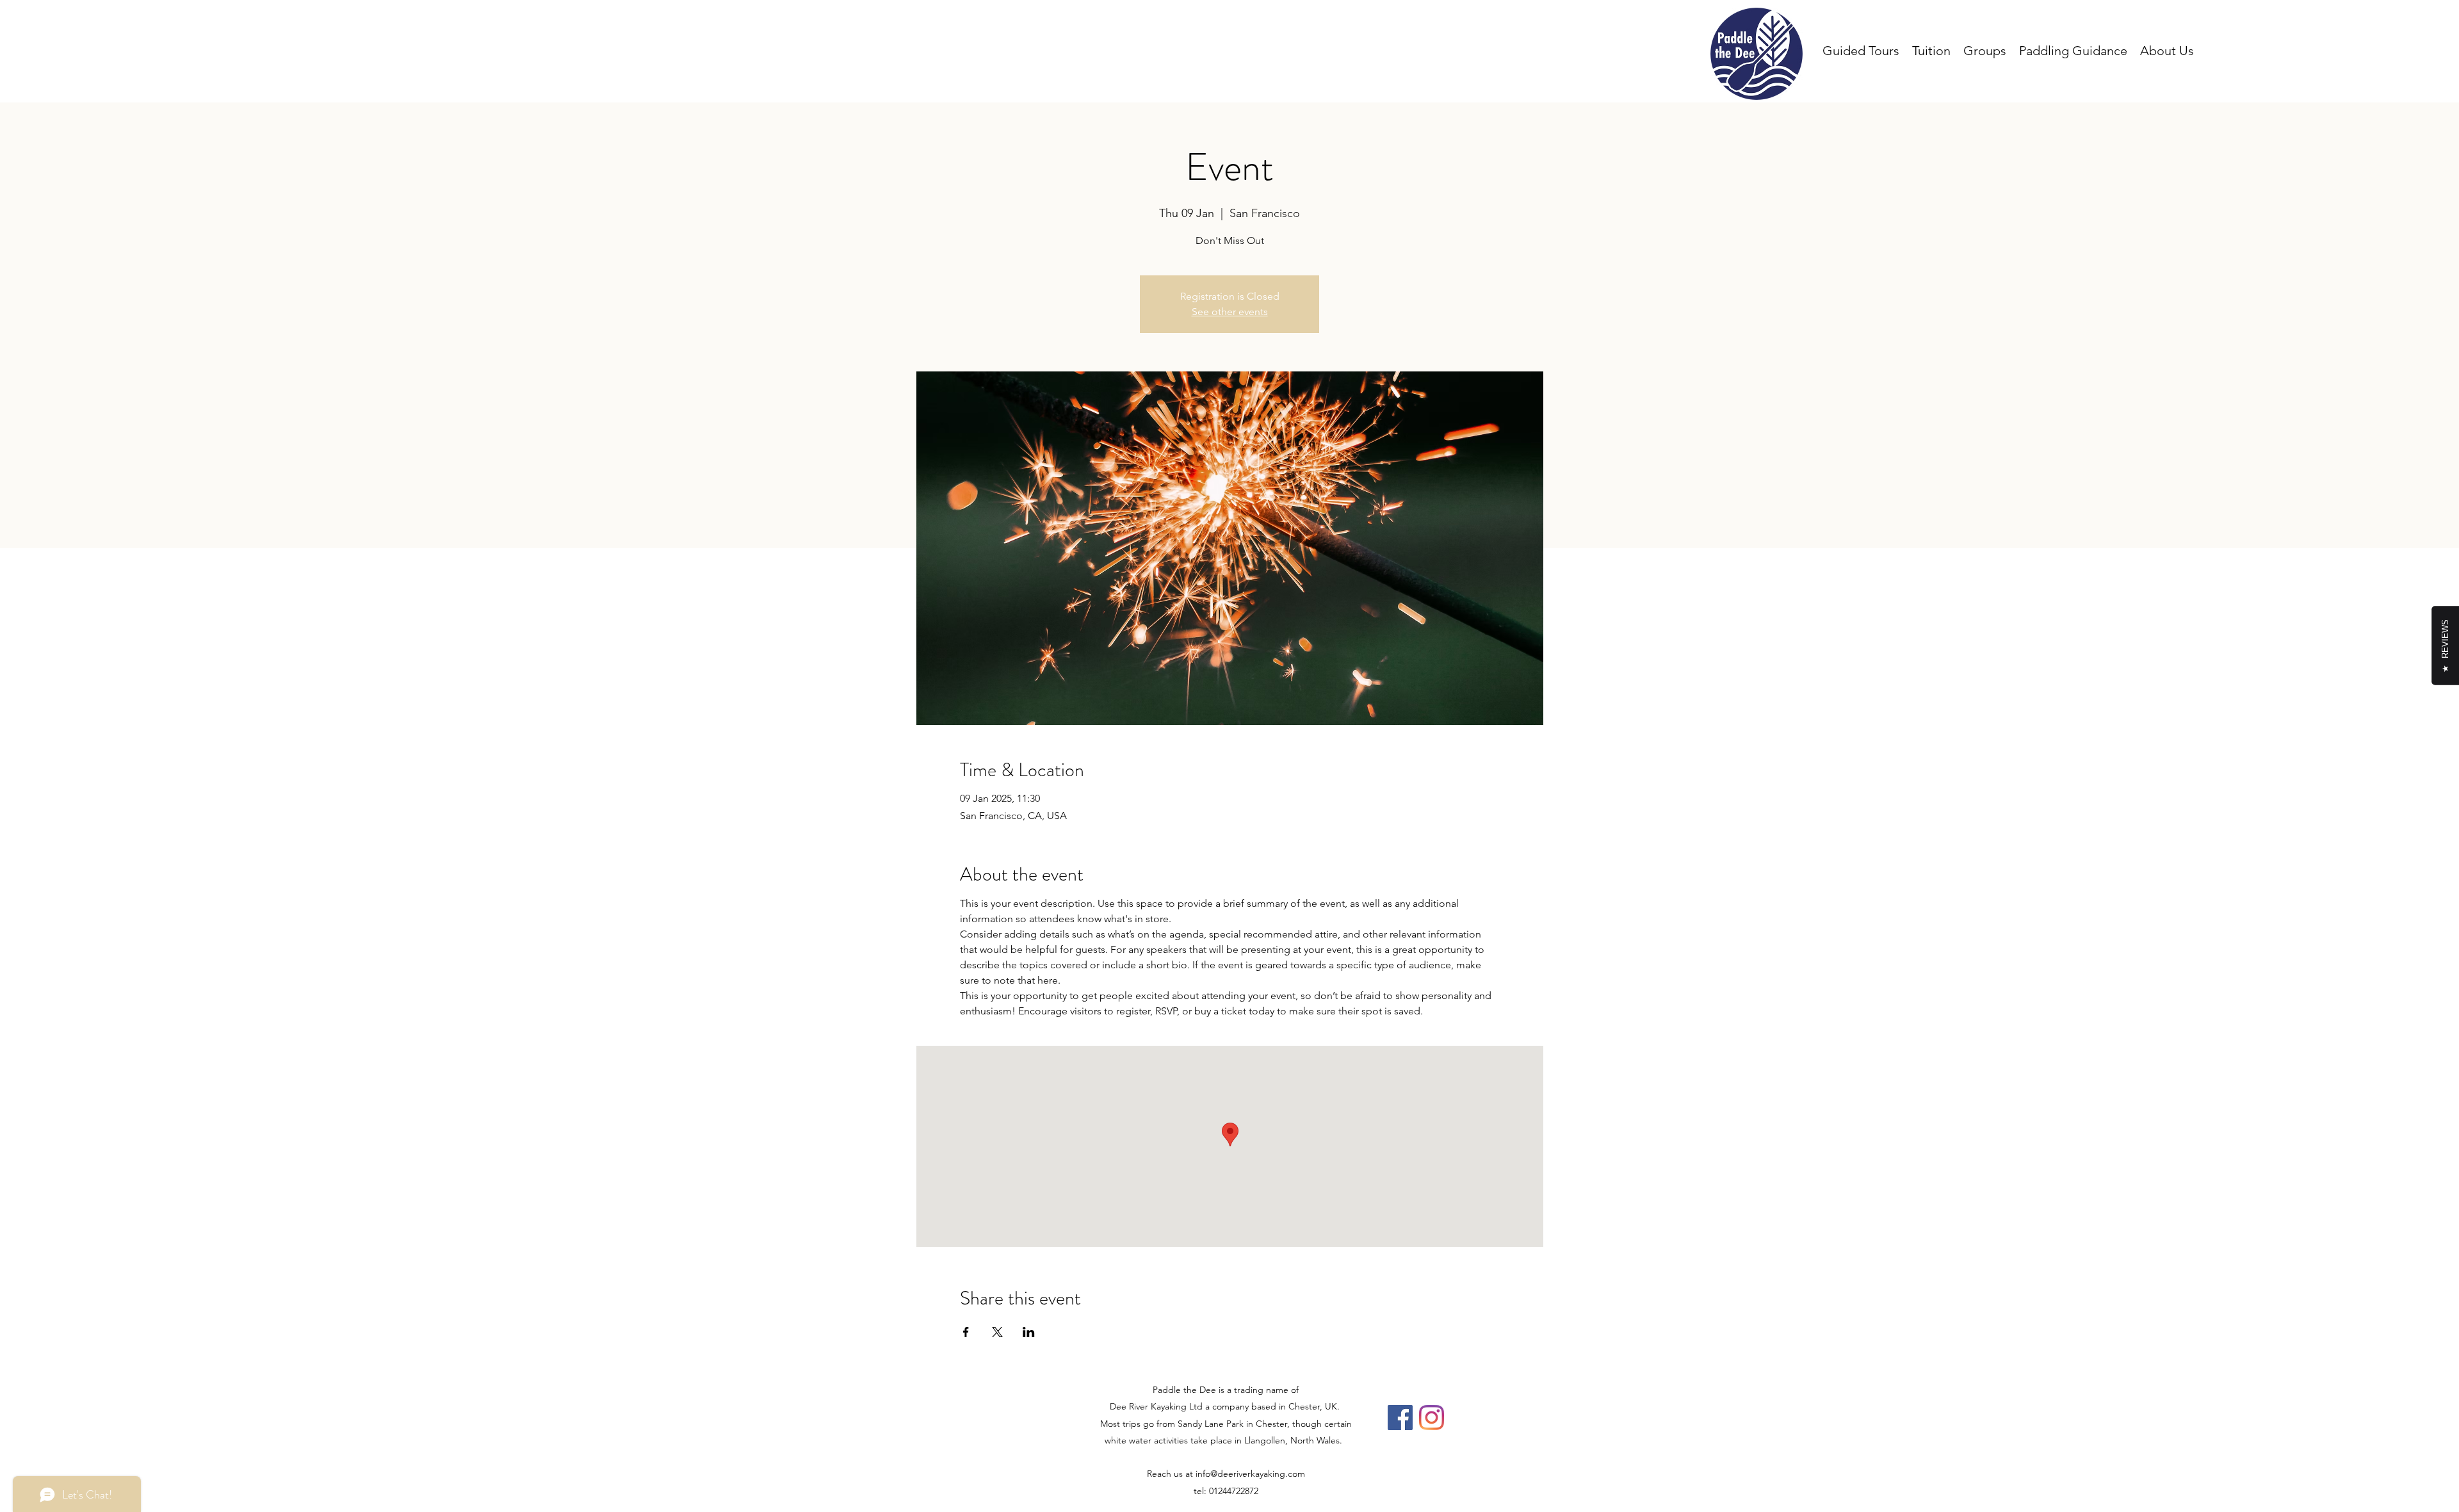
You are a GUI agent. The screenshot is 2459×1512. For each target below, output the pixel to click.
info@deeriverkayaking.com (1250, 1474)
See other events (1230, 312)
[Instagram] (1432, 1418)
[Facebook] (1400, 1418)
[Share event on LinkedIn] (1029, 1332)
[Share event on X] (997, 1332)
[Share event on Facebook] (966, 1332)
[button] (2167, 51)
